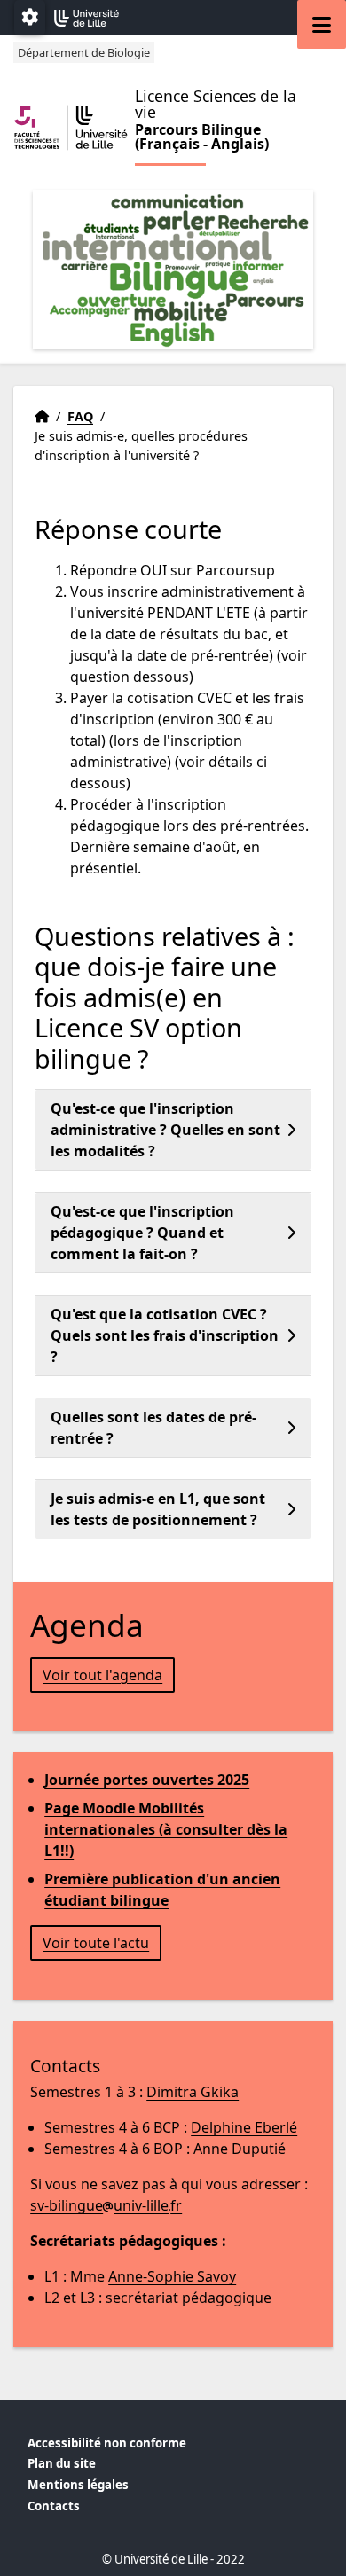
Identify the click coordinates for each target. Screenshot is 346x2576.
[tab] (173, 1130)
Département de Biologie (84, 52)
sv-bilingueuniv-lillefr (106, 2205)
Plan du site (62, 2463)
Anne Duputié (240, 2149)
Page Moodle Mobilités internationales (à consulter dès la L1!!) (166, 1829)
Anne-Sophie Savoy (172, 2276)
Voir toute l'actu (96, 1943)
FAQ (80, 416)
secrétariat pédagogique (189, 2298)
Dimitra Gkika (193, 2092)
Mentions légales (78, 2485)
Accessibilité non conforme (107, 2443)
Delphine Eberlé (244, 2127)
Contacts (54, 2506)
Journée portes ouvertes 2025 (147, 1780)
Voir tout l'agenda (102, 1675)
